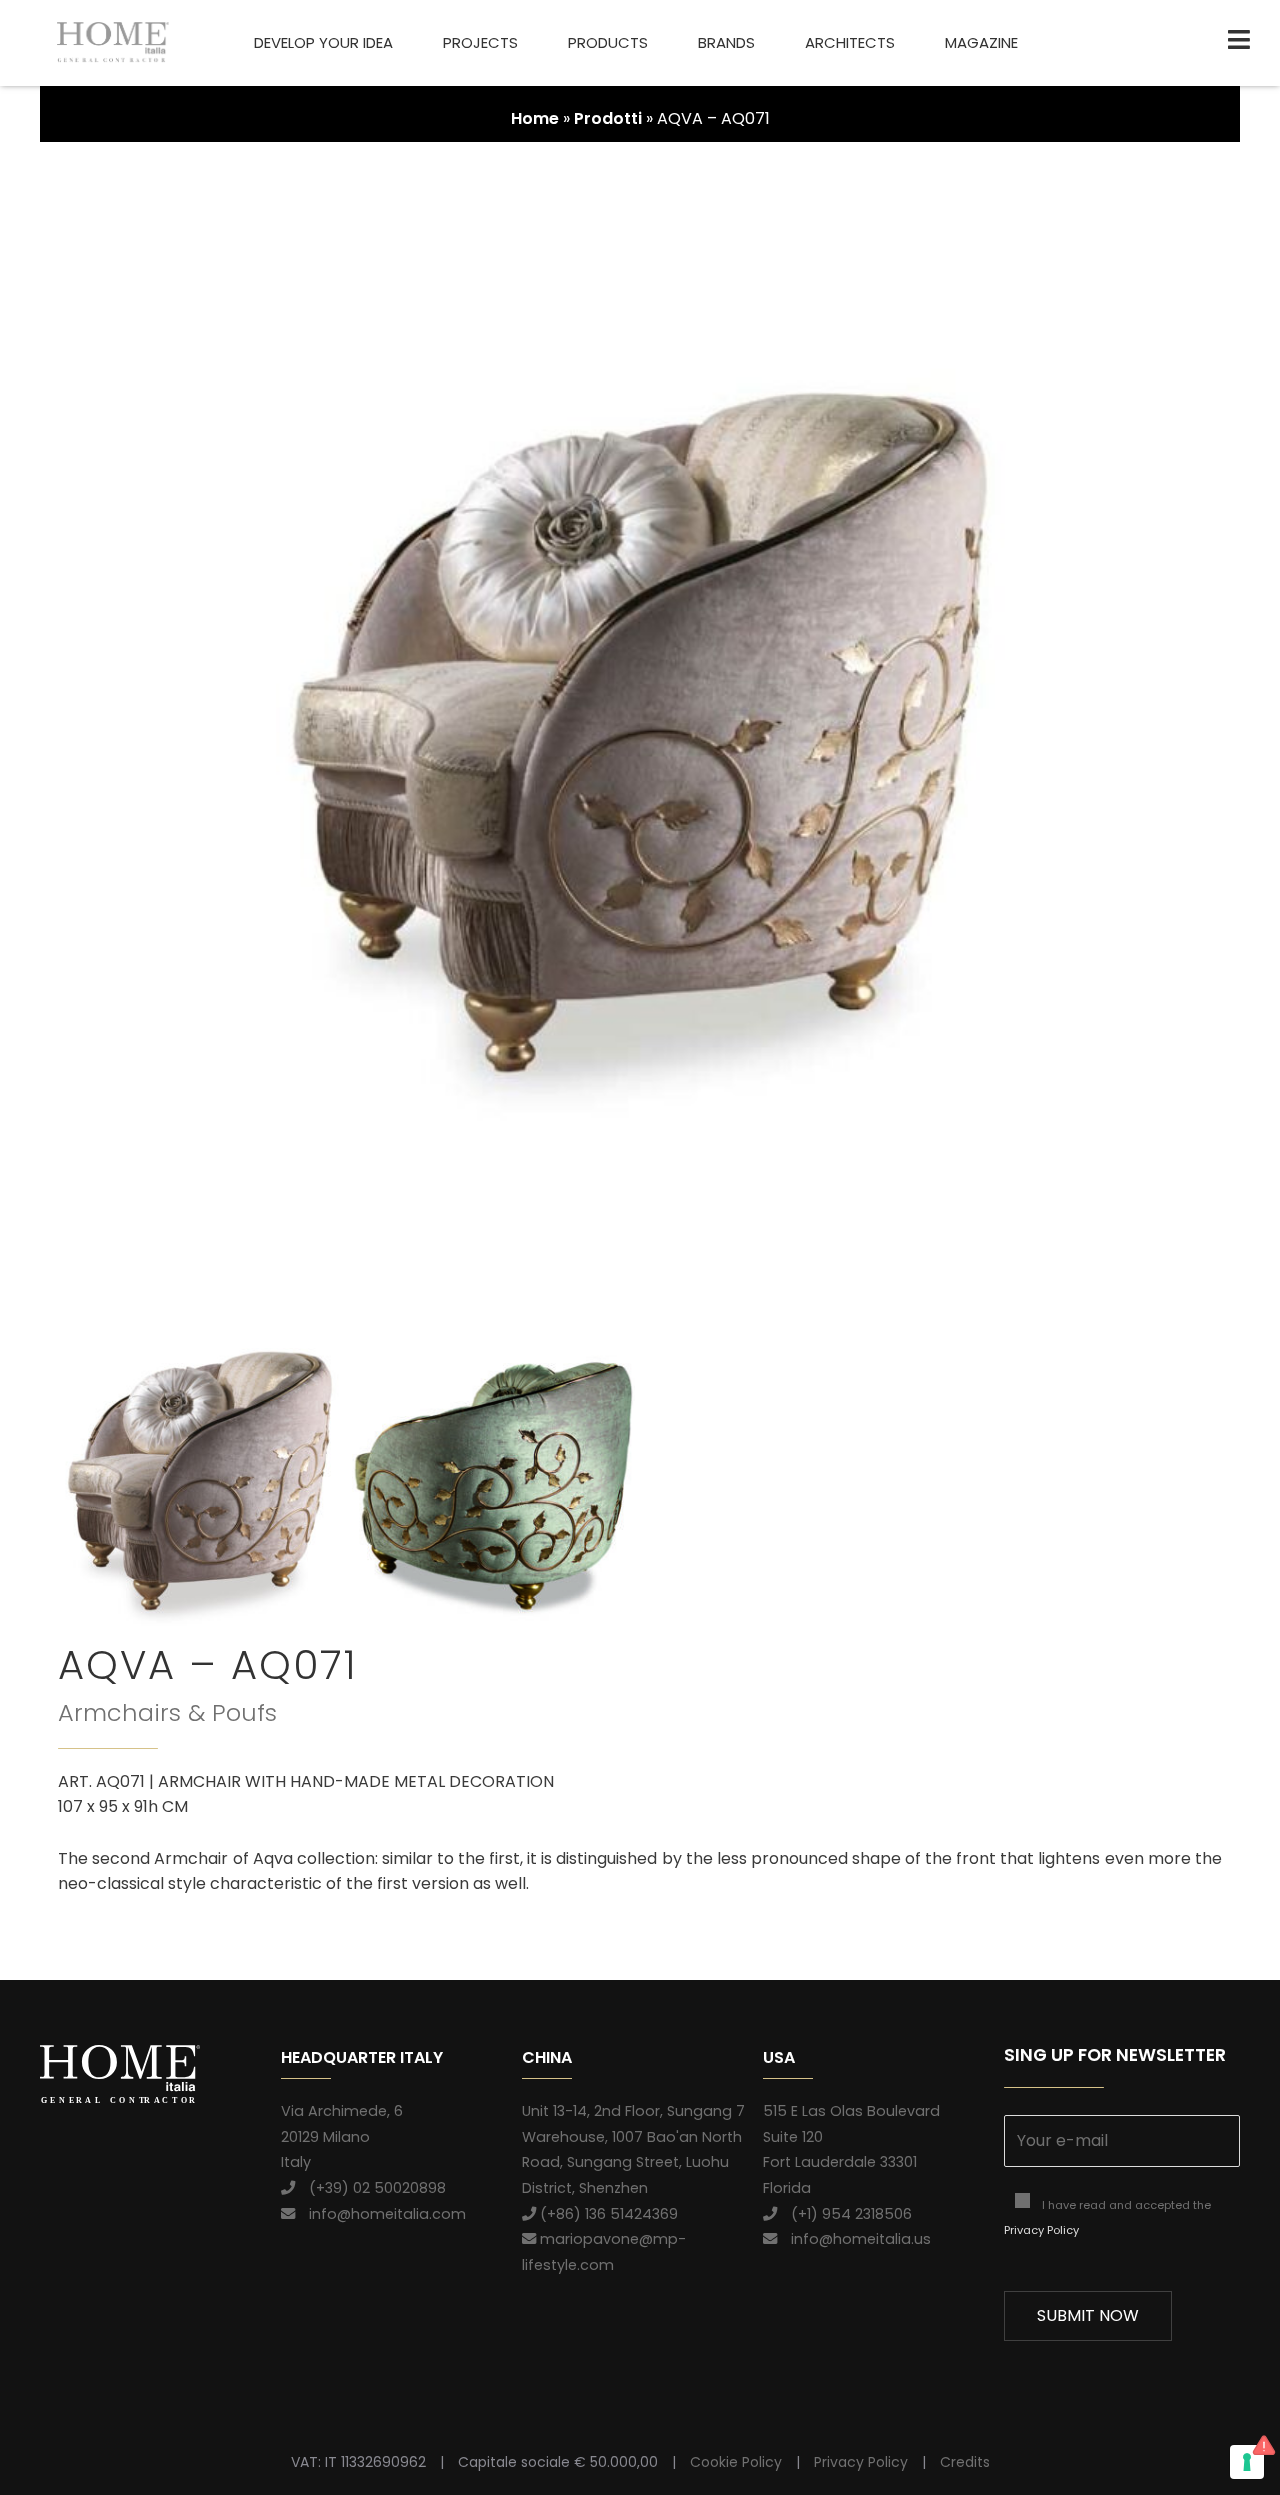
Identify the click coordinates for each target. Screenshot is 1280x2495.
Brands (726, 42)
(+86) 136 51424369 (607, 2214)
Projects (480, 42)
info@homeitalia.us (854, 2239)
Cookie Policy (736, 2462)
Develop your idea (323, 42)
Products (608, 42)
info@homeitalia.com (380, 2214)
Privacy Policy (1041, 2230)
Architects (850, 42)
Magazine (981, 42)
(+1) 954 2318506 (844, 2214)
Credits (965, 2462)
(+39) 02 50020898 (370, 2188)
